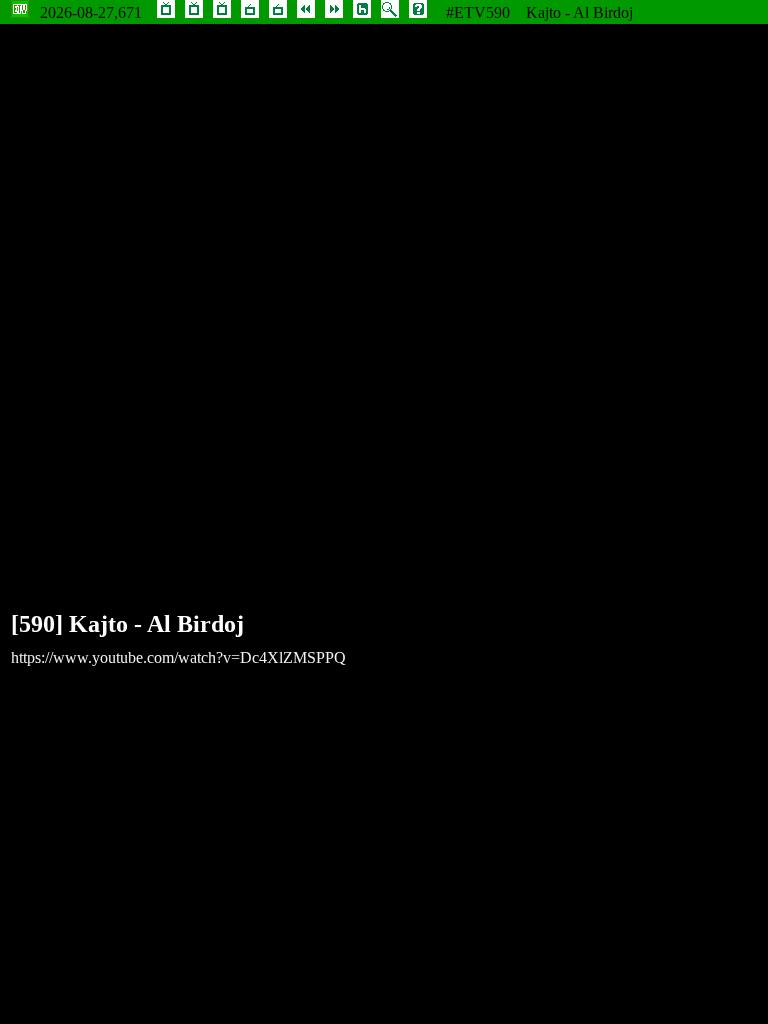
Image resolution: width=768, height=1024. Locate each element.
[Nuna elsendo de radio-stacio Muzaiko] (250, 12)
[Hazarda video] (362, 12)
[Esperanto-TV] (166, 12)
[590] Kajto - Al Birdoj (127, 624)
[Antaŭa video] (306, 12)
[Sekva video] (334, 12)
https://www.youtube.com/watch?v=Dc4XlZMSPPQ (178, 657)
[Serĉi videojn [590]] (390, 12)
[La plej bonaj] (194, 12)
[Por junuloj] (222, 12)
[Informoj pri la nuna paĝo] (418, 12)
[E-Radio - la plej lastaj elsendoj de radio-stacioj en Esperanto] (278, 12)
